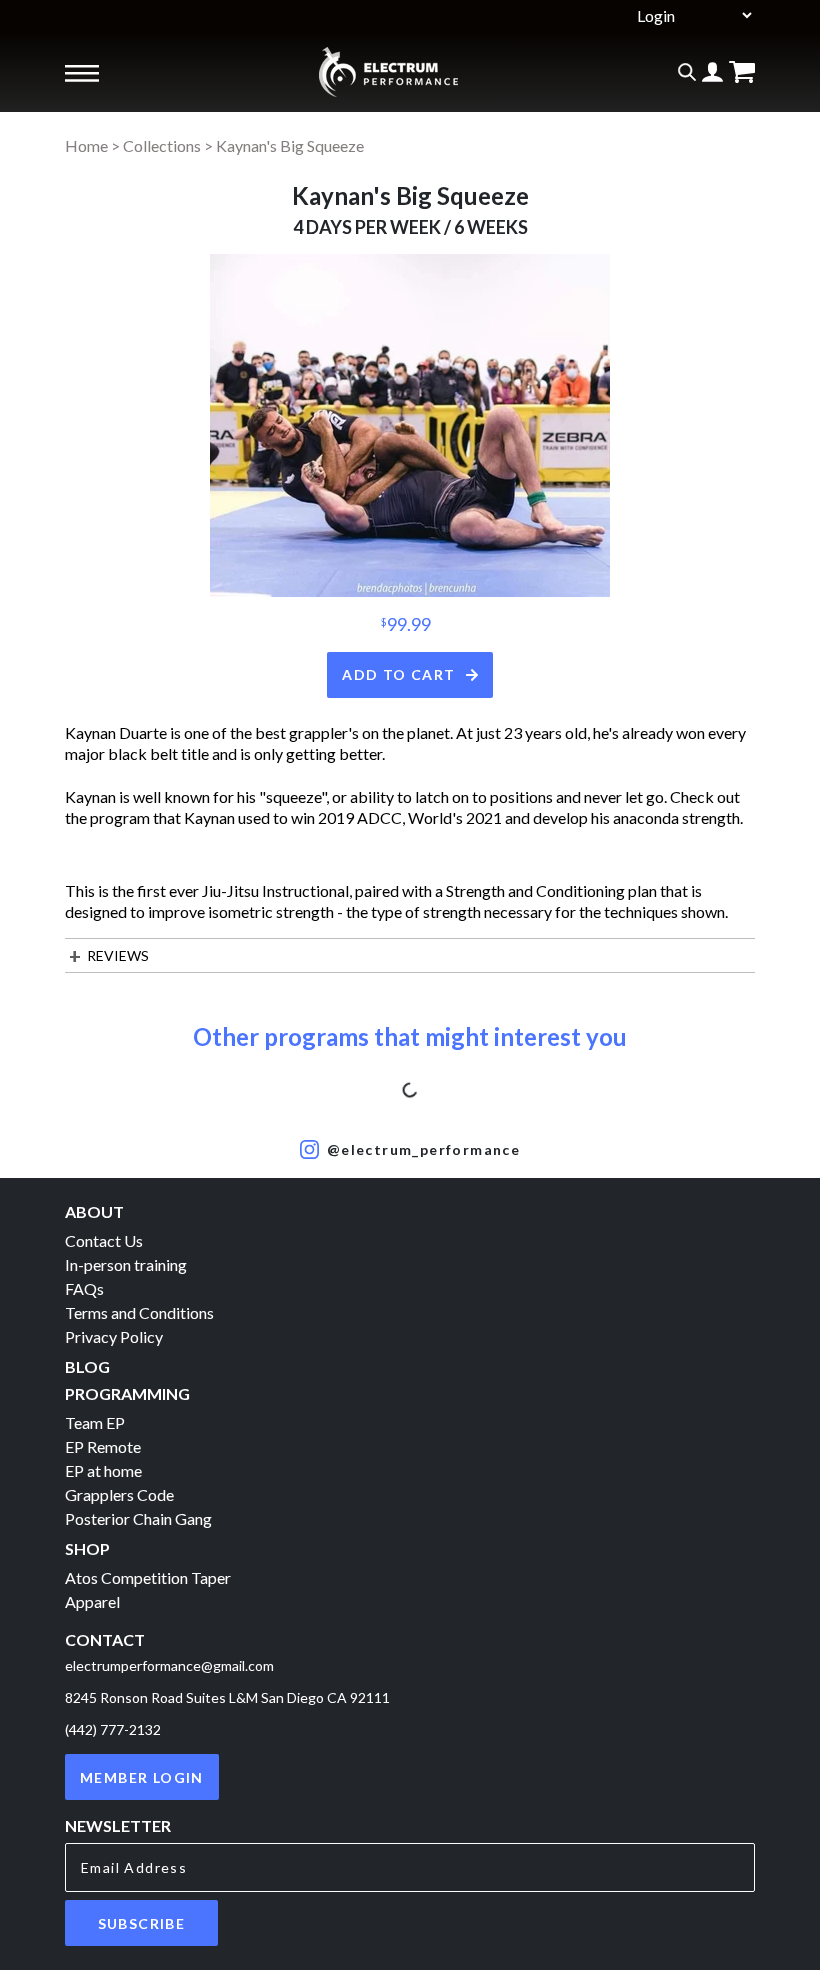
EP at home (103, 1470)
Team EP (95, 1422)
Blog (87, 1366)
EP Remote (103, 1446)
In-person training (126, 1264)
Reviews (118, 955)
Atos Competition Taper (148, 1577)
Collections (162, 145)
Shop (87, 1548)
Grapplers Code (119, 1494)
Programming (127, 1393)
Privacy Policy (114, 1336)
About (94, 1211)
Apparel (92, 1601)
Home (86, 145)
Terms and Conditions (139, 1312)
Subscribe (142, 1923)
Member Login (142, 1777)
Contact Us (104, 1240)
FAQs (84, 1288)
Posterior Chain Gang (138, 1518)
